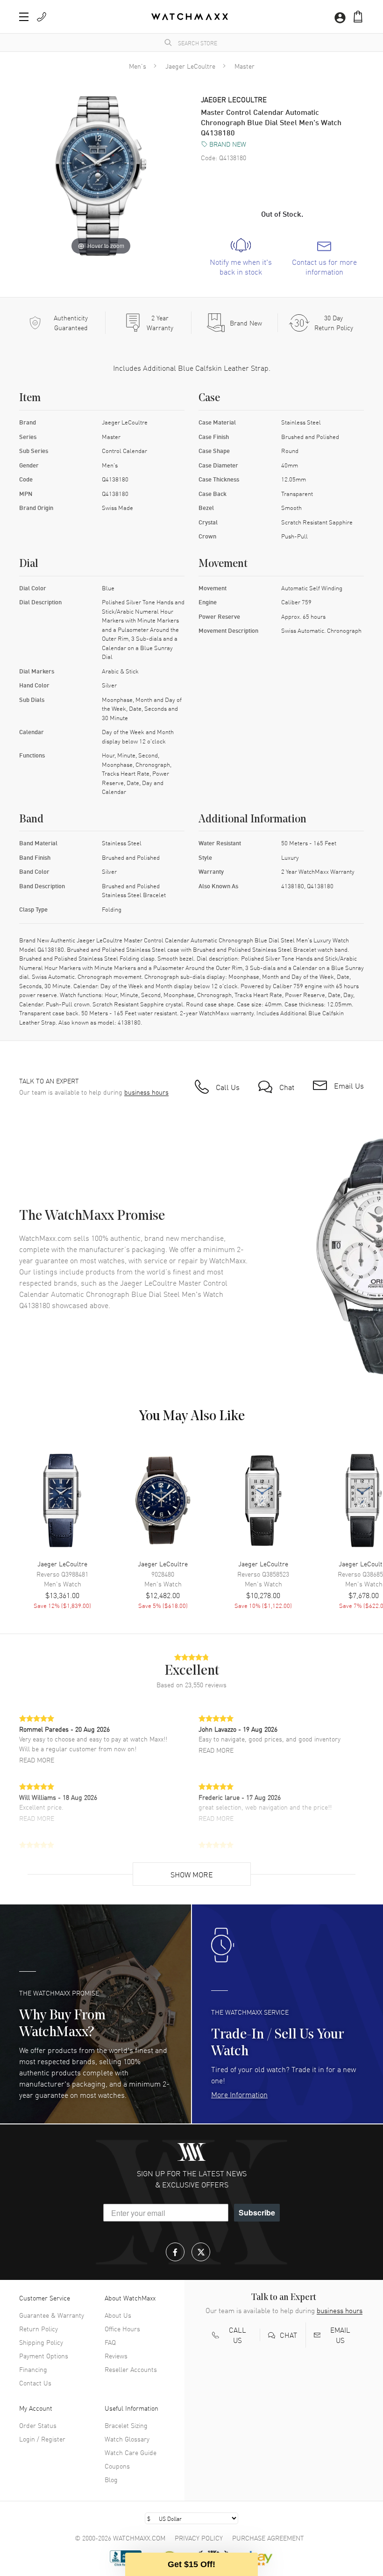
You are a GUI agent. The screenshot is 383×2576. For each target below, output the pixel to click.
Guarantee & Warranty (52, 2315)
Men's (138, 66)
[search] (168, 42)
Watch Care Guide (131, 2452)
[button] (358, 17)
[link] (241, 257)
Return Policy (39, 2328)
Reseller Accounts (131, 2369)
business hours (146, 1092)
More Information (239, 2094)
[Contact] (42, 17)
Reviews (116, 2356)
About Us (118, 2315)
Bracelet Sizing (126, 2425)
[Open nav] (24, 17)
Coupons (117, 2466)
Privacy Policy (199, 2538)
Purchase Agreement (268, 2538)
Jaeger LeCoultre (190, 66)
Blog (111, 2479)
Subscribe (257, 2212)
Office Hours (122, 2328)
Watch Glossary (127, 2439)
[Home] (190, 17)
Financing (33, 2369)
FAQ (110, 2342)
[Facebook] (175, 2252)
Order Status (38, 2425)
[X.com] (201, 2252)
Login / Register (42, 2439)
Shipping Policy (41, 2342)
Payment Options (44, 2356)
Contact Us (35, 2383)
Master (245, 66)
